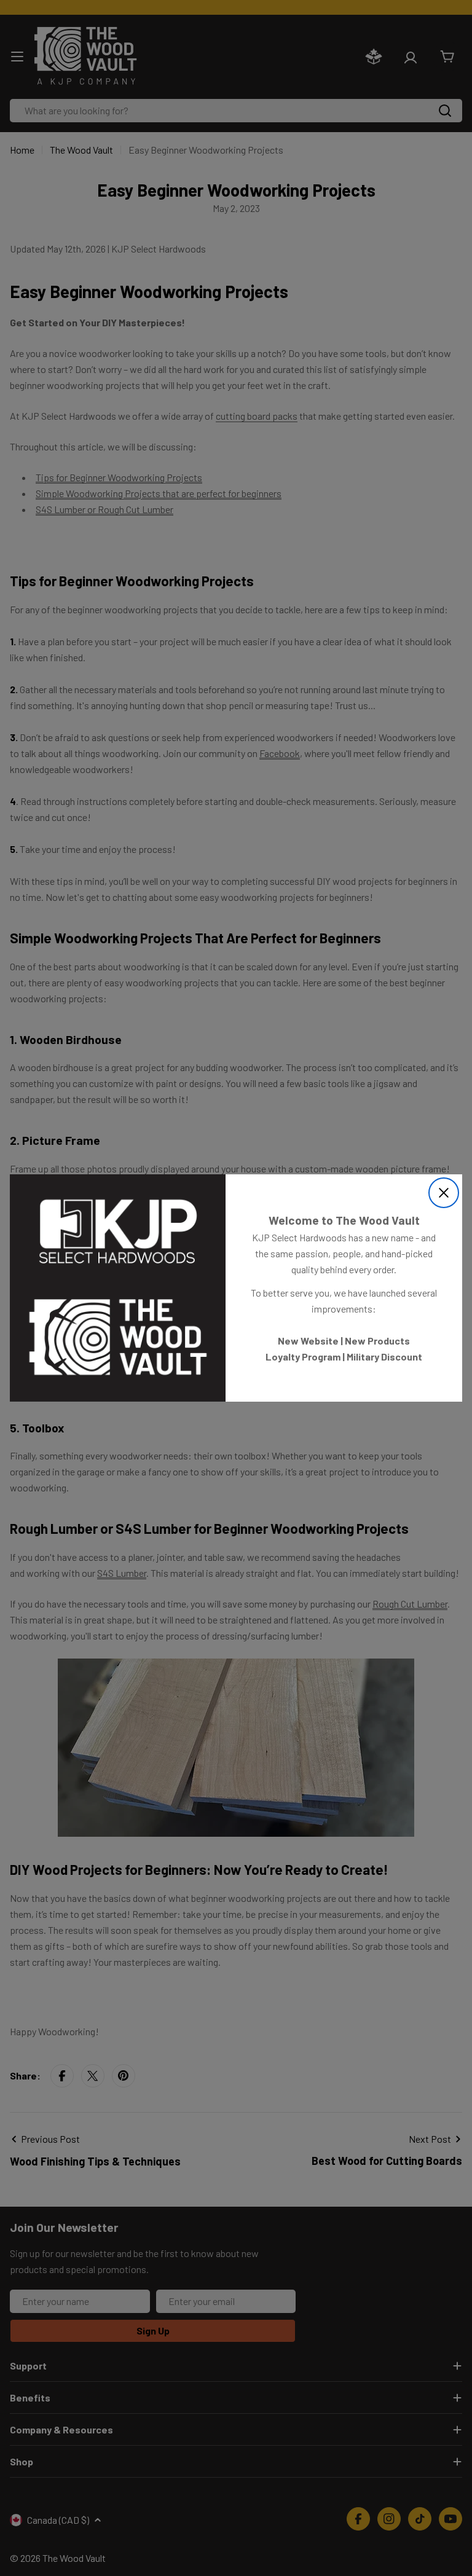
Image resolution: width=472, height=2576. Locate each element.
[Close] (444, 1193)
